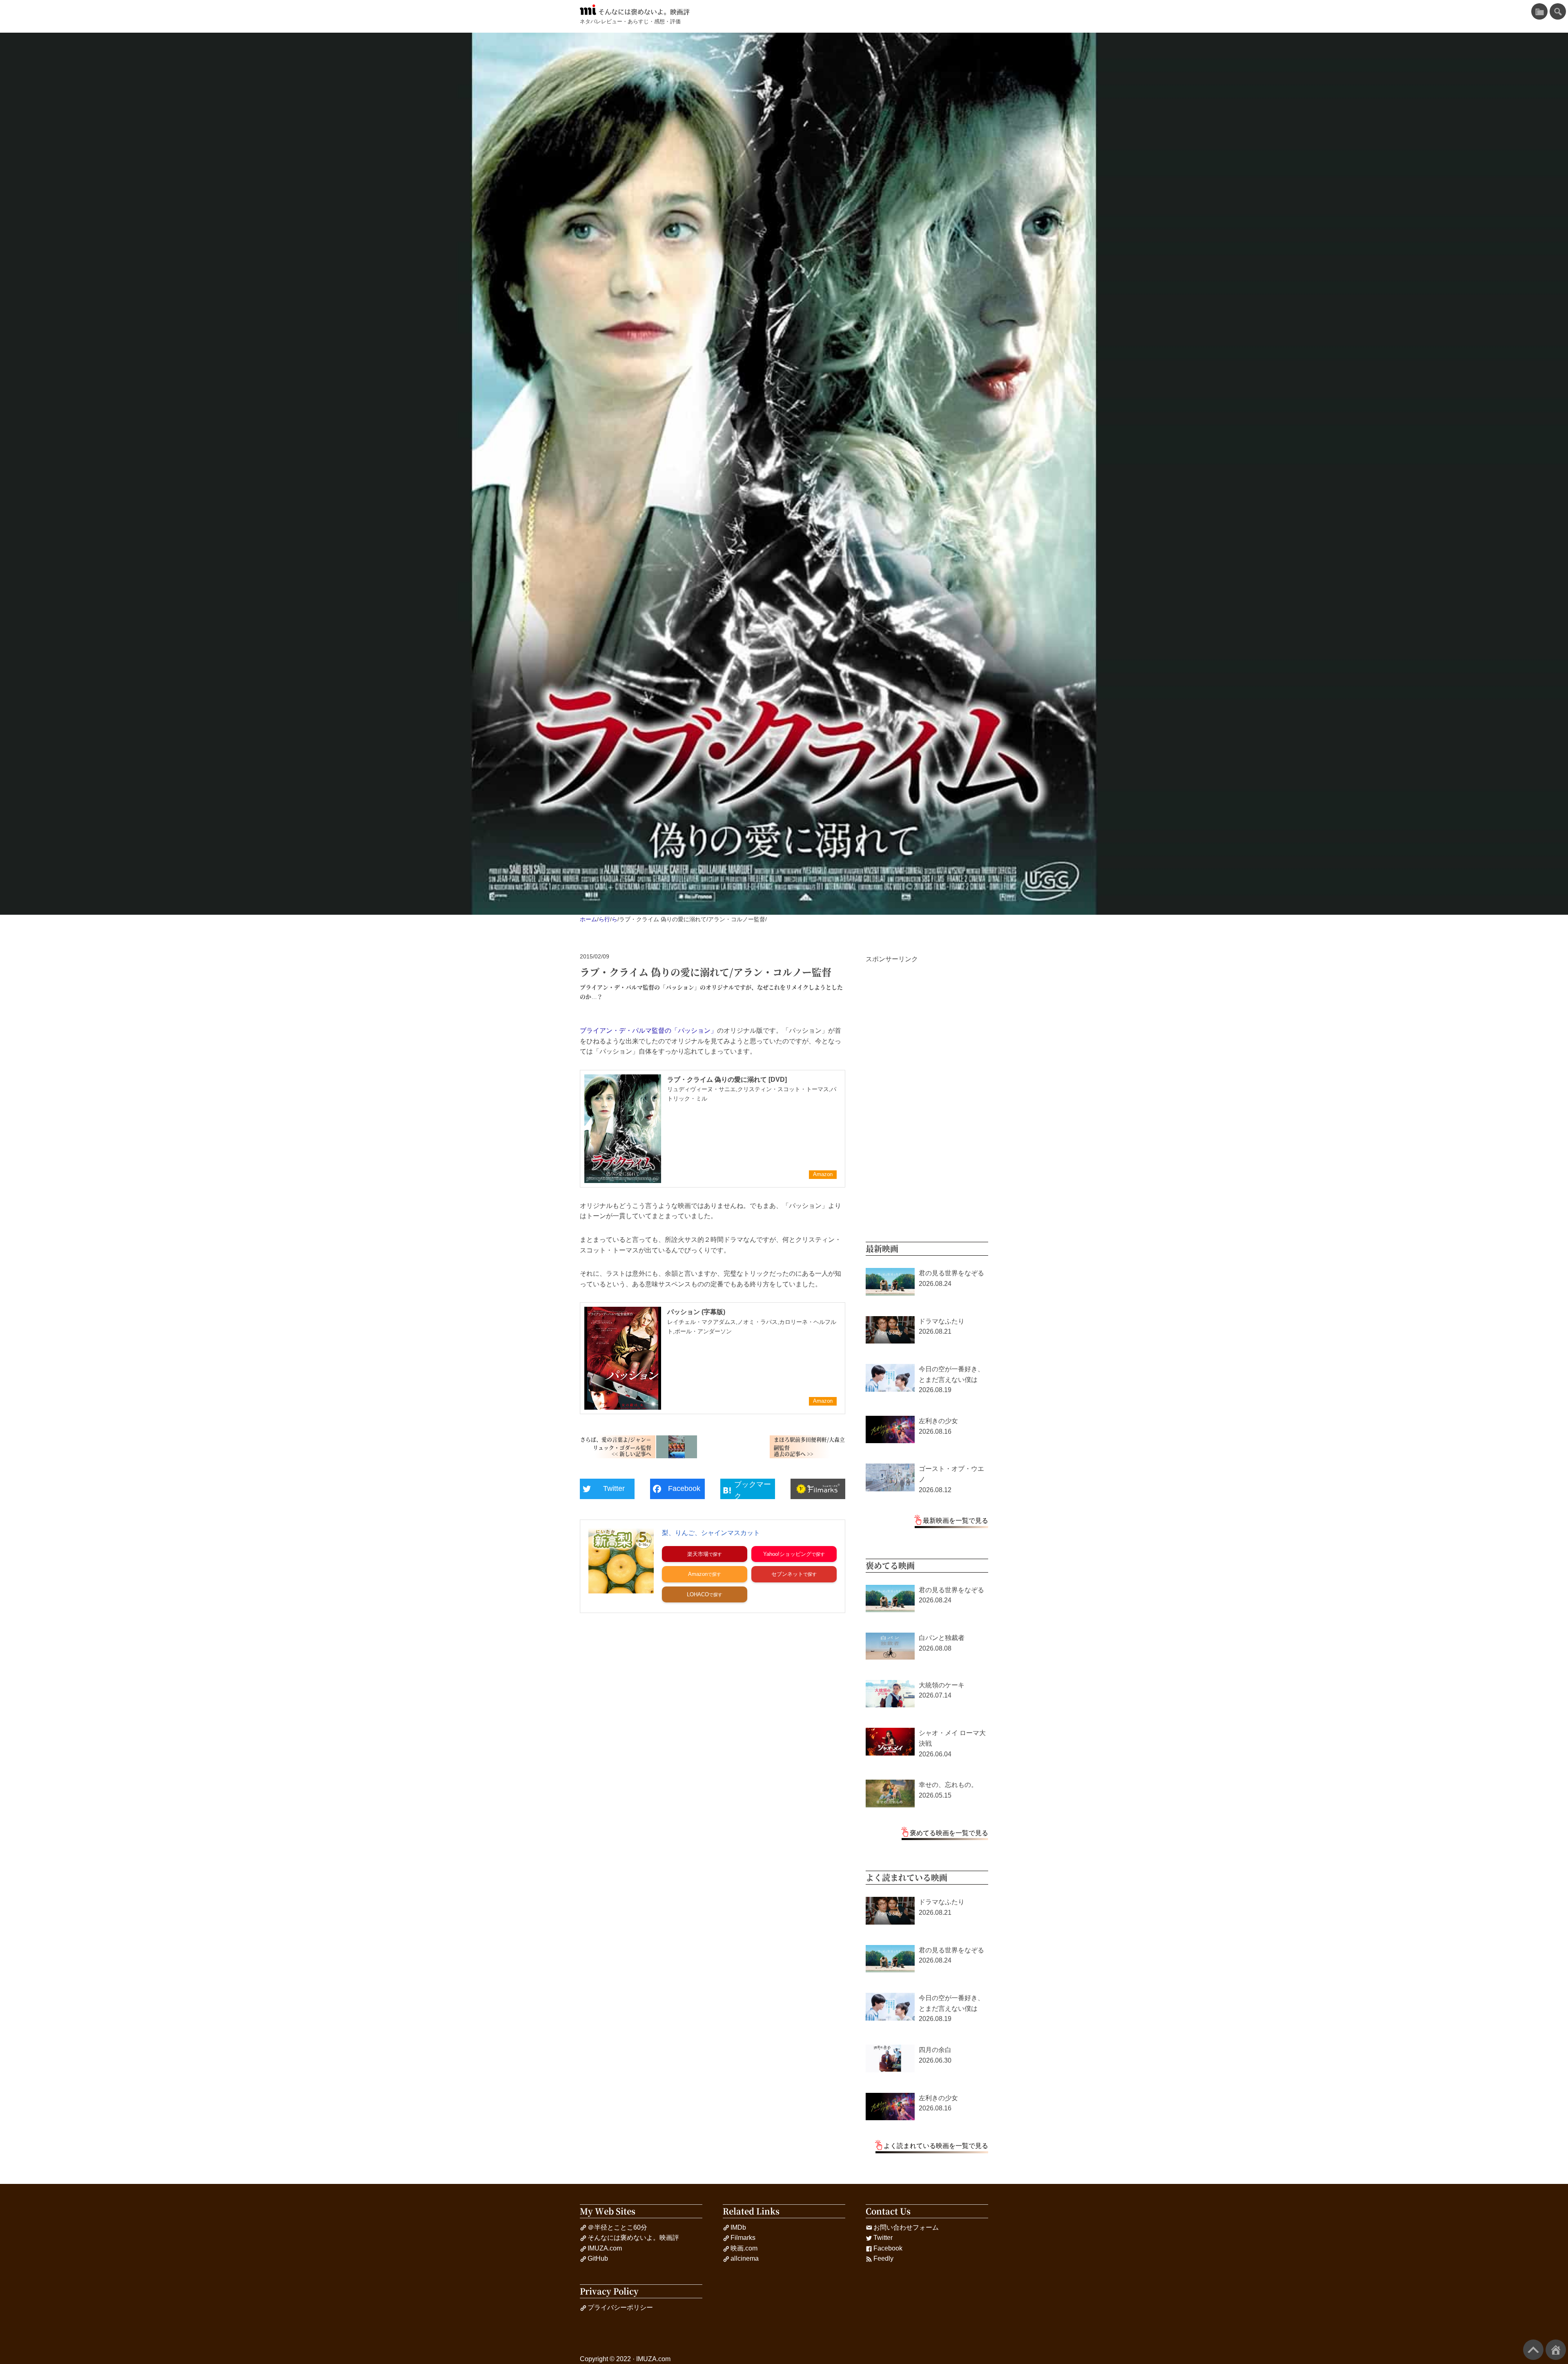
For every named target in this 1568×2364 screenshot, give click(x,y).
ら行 (604, 919)
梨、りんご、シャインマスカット (711, 1533)
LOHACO (698, 1594)
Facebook (888, 2248)
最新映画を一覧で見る (955, 1521)
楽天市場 (698, 1554)
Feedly (883, 2258)
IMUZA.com (605, 2248)
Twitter (883, 2238)
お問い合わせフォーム (906, 2227)
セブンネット (787, 1574)
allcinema (745, 2258)
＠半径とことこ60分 (617, 2227)
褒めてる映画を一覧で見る (949, 1833)
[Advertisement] (927, 1087)
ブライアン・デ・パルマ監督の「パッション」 (648, 1030)
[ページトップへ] (1533, 2350)
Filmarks (743, 2238)
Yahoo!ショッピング (787, 1554)
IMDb (738, 2227)
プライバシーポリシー (620, 2307)
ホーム (588, 919)
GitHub (598, 2258)
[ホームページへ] (1556, 2350)
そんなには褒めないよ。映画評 (644, 12)
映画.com (744, 2248)
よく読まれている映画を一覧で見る (936, 2146)
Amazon (698, 1574)
